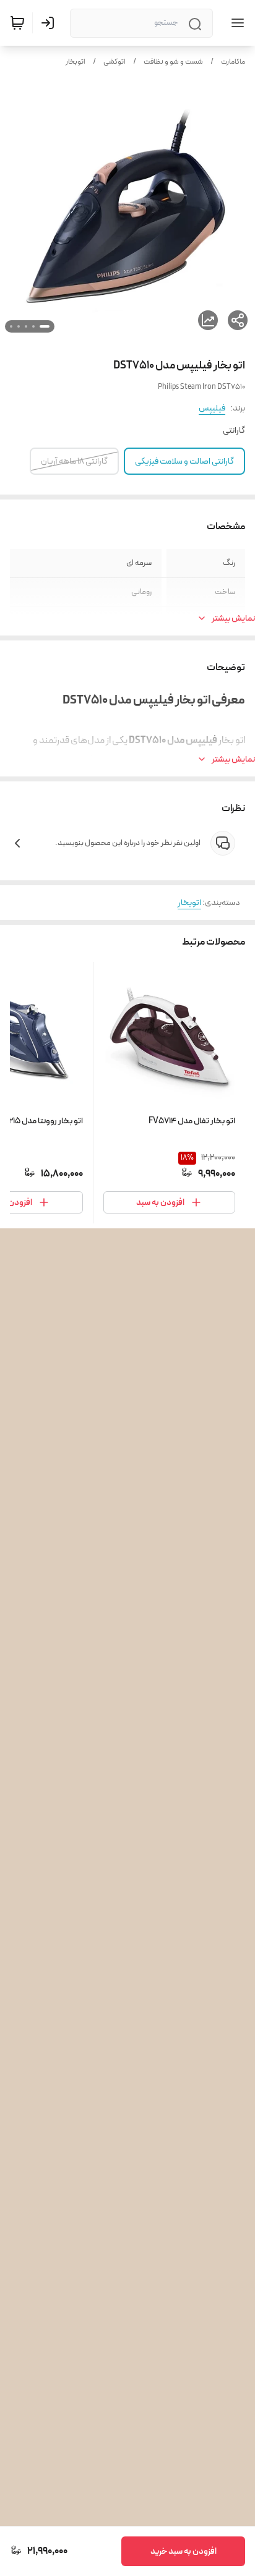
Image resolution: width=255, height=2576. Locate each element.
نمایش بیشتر (233, 618)
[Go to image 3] (26, 326)
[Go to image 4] (19, 326)
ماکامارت (233, 62)
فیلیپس (212, 408)
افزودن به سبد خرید (184, 2551)
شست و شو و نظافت (173, 62)
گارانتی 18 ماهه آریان (74, 461)
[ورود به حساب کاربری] (50, 23)
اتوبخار (76, 62)
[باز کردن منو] (235, 23)
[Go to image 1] (45, 326)
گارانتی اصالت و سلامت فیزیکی (184, 461)
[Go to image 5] (11, 326)
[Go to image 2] (33, 326)
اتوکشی (115, 62)
